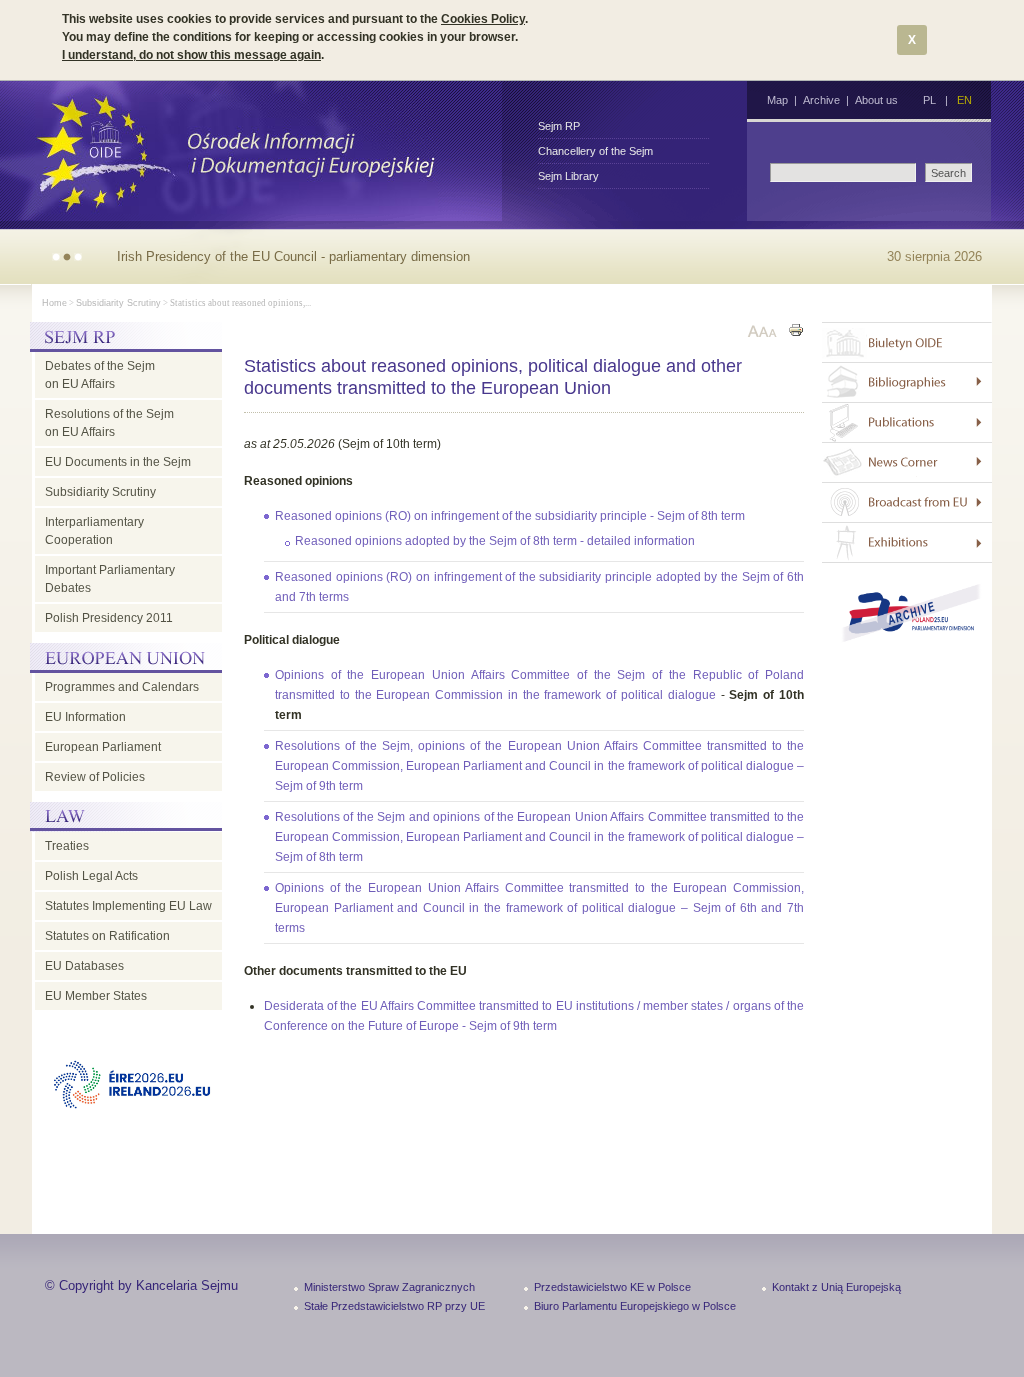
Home (54, 303)
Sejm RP (559, 126)
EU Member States (96, 996)
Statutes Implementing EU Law (128, 906)
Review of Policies (95, 777)
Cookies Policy (483, 19)
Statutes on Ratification (107, 936)
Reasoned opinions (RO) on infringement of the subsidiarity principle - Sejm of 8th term (510, 516)
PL (929, 100)
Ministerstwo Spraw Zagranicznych (389, 1287)
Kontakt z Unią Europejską (836, 1287)
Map (777, 100)
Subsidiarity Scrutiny (118, 303)
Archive (821, 100)
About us (876, 100)
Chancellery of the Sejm (595, 151)
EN (964, 100)
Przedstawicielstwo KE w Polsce (612, 1287)
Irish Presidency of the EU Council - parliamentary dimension (293, 256)
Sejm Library (568, 176)
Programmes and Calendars (122, 687)
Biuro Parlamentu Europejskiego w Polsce (635, 1306)
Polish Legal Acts (91, 876)
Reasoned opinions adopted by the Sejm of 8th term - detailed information (495, 541)
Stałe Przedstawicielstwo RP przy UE (394, 1306)
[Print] (796, 332)
